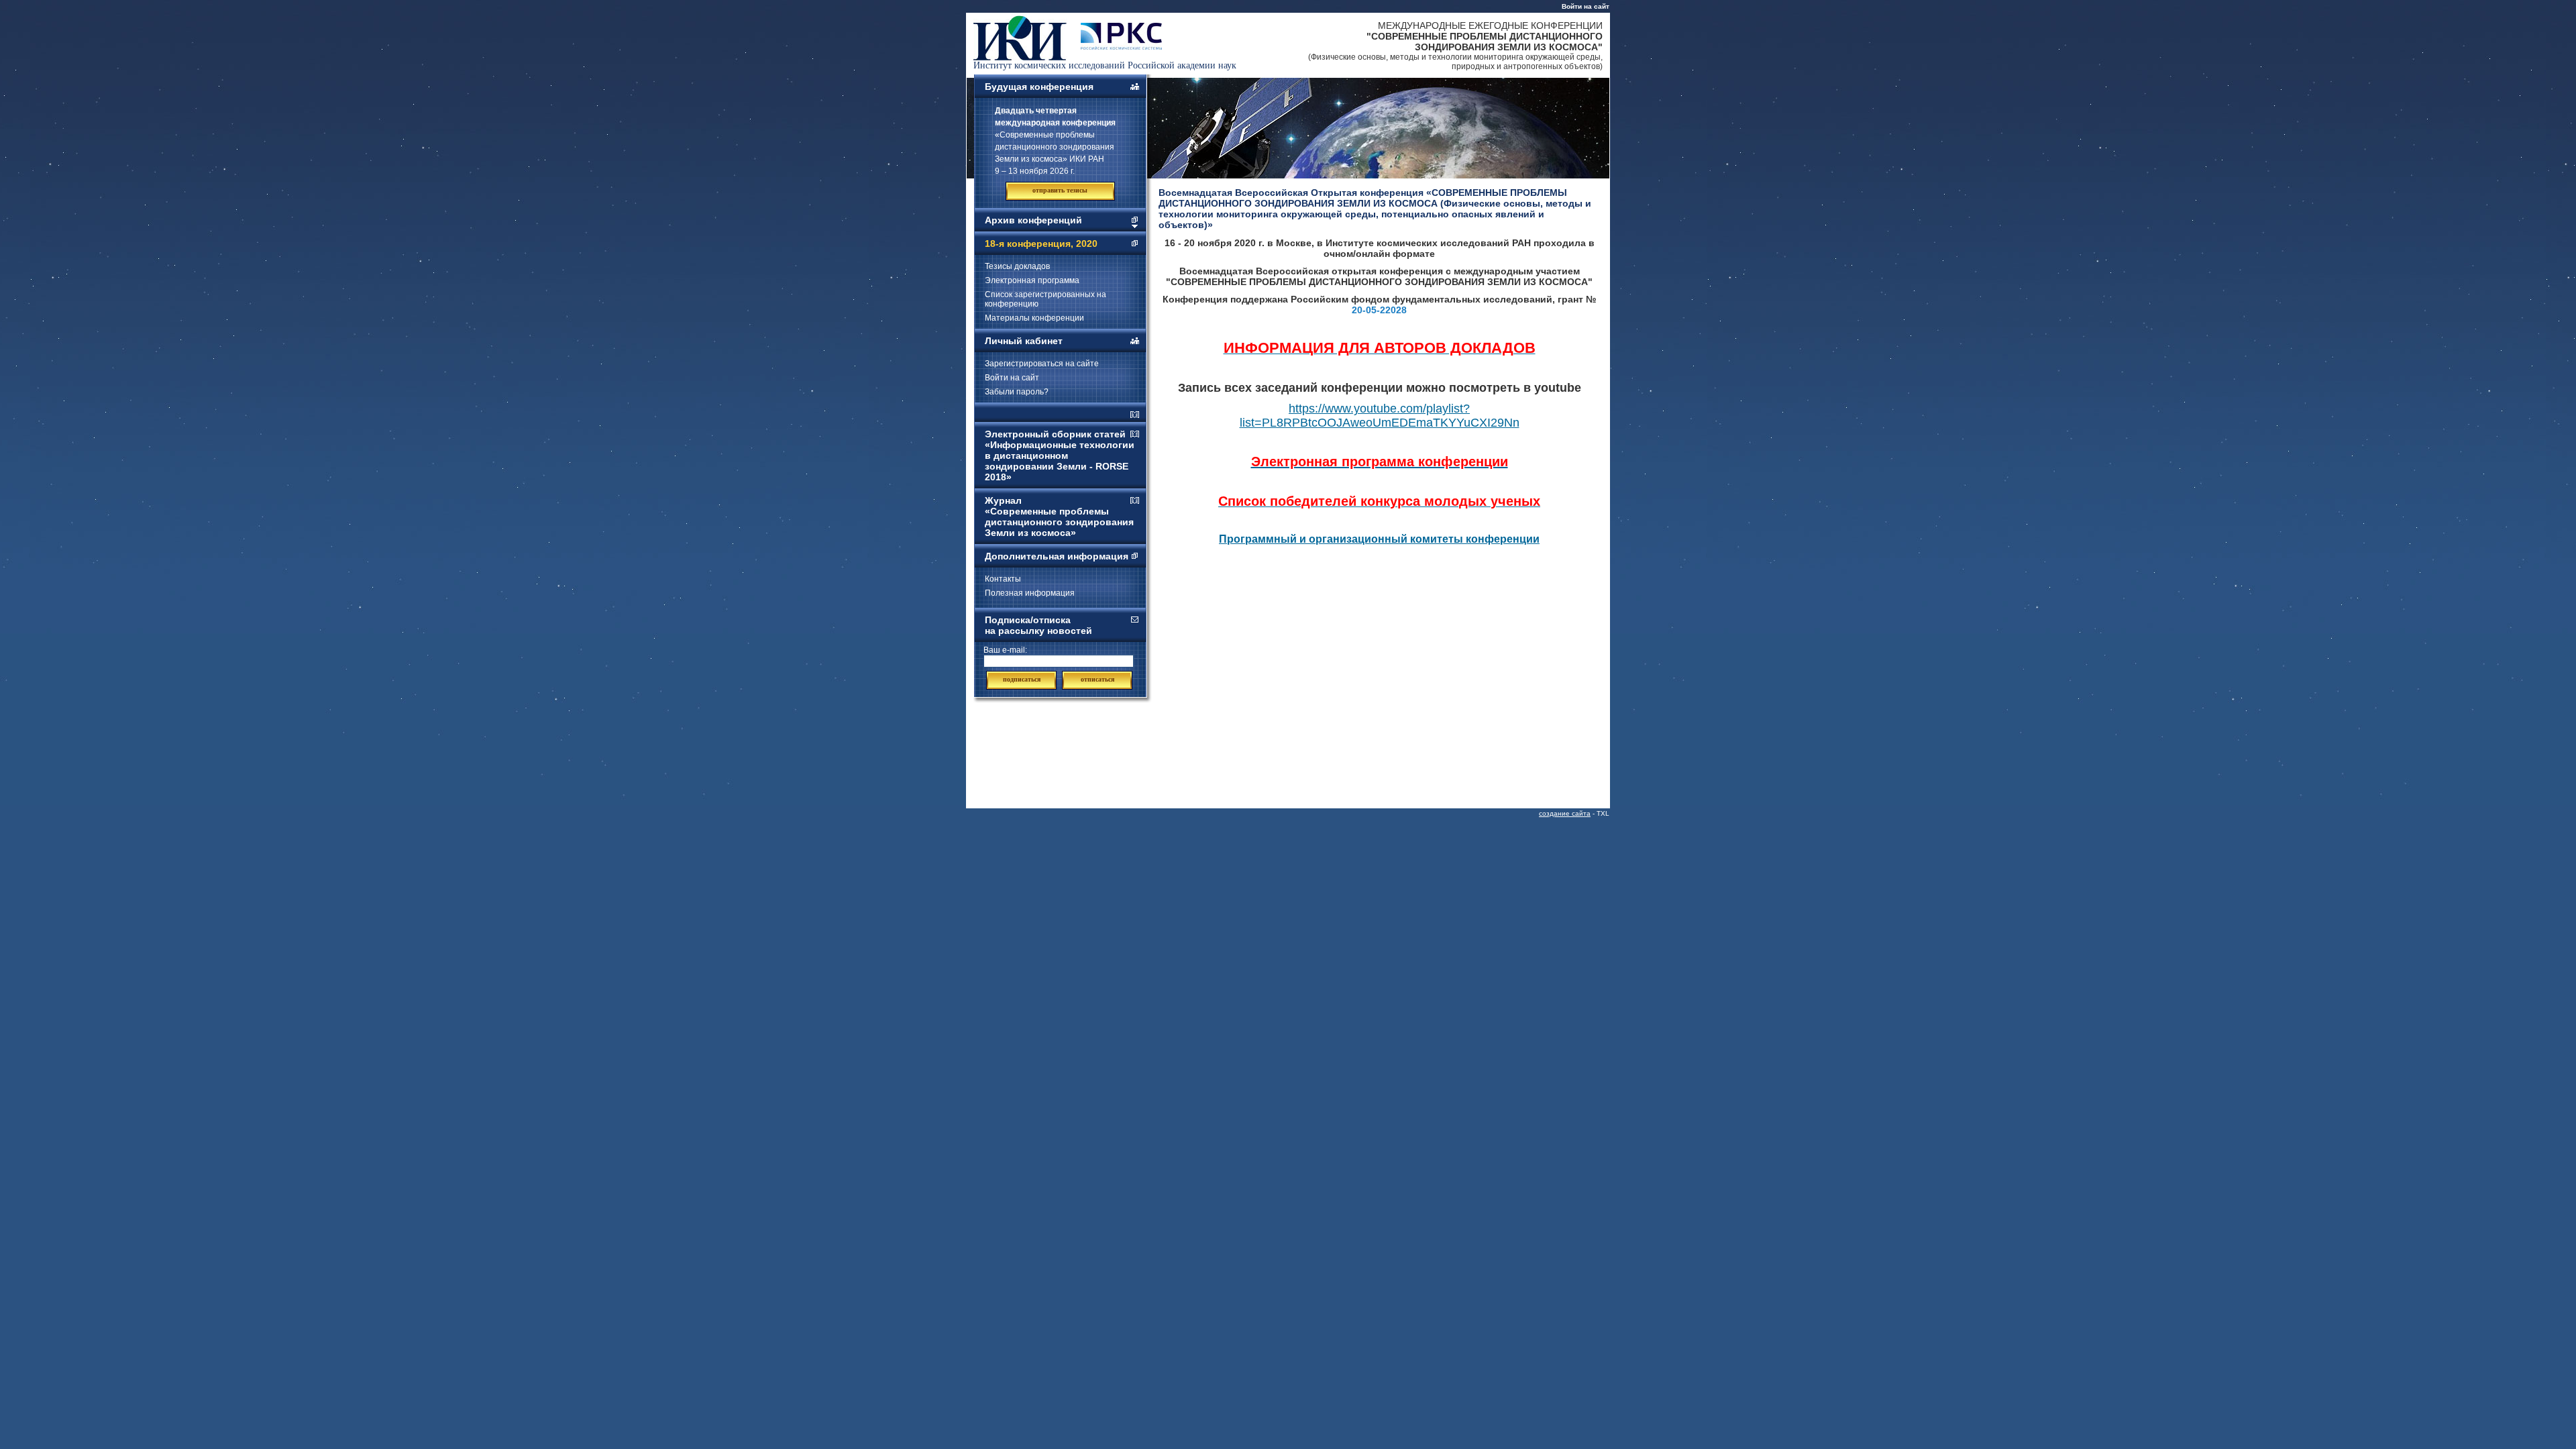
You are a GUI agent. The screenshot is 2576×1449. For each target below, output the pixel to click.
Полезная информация (1030, 593)
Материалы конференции (1034, 318)
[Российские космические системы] (1121, 46)
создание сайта (1565, 813)
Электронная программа (1032, 280)
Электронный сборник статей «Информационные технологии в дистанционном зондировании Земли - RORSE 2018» (1060, 455)
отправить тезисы (1060, 190)
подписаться (1022, 679)
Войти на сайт (1586, 6)
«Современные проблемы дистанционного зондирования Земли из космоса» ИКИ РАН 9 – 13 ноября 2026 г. (1055, 141)
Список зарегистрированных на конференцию (1045, 299)
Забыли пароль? (1017, 392)
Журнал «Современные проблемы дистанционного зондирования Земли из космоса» (1059, 517)
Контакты (1003, 579)
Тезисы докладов (1017, 266)
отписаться (1097, 679)
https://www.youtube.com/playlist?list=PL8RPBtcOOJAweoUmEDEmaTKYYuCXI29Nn (1380, 416)
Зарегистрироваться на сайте (1042, 364)
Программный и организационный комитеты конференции (1379, 539)
